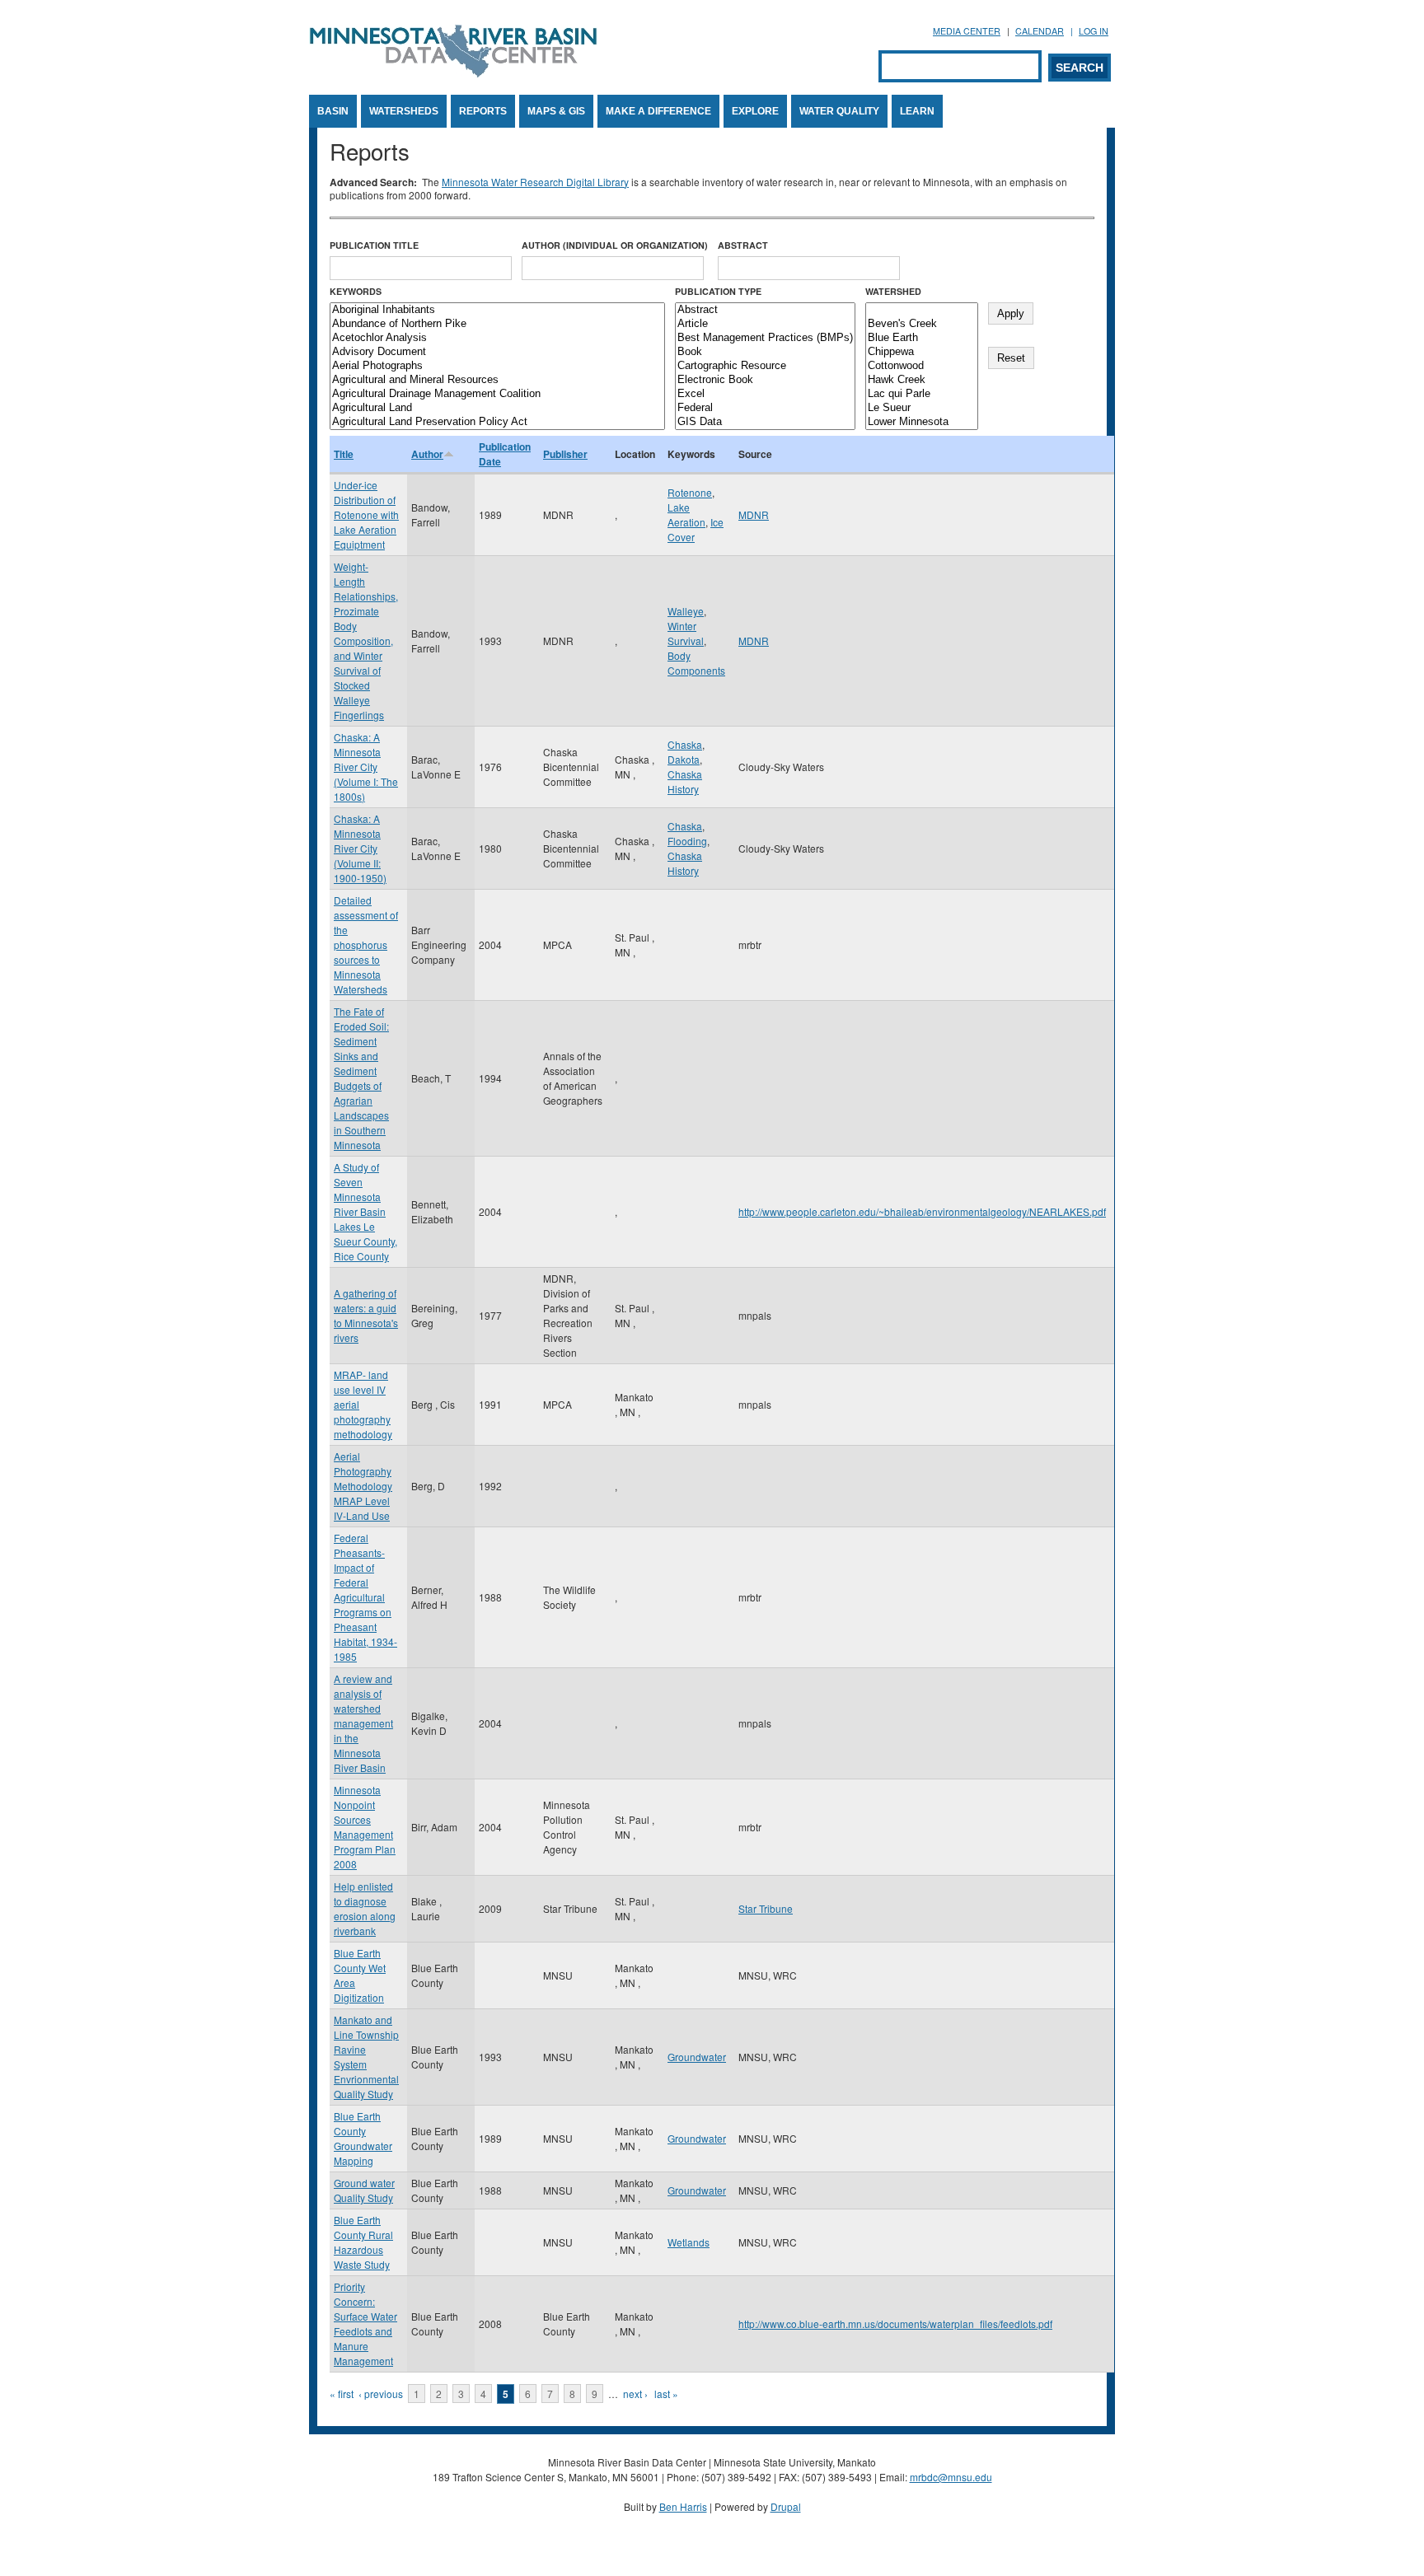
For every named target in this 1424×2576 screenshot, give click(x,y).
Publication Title (374, 245)
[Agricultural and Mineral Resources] (497, 380)
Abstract (743, 245)
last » (666, 2394)
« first (342, 2394)
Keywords (356, 291)
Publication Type (718, 291)
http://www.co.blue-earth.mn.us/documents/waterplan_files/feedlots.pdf (895, 2324)
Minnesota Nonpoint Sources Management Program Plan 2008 (365, 1827)
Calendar (1040, 31)
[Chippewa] (922, 352)
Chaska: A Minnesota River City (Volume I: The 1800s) (366, 767)
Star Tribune (766, 1908)
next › (635, 2394)
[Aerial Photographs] (497, 366)
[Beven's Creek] (922, 324)
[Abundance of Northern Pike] (497, 324)
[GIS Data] (765, 422)
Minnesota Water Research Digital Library (535, 182)
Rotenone (690, 492)
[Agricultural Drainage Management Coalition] (497, 394)
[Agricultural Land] (497, 408)
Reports (483, 111)
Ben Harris (683, 2506)
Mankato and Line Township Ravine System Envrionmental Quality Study (366, 2057)
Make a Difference (658, 111)
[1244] (922, 310)
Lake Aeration (686, 514)
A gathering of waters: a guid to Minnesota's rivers (366, 1315)
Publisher (565, 454)
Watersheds (404, 111)
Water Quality (839, 111)
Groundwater (697, 2057)
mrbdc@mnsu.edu (951, 2477)
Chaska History (685, 781)
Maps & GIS (556, 111)
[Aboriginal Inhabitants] (497, 310)
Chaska (685, 744)
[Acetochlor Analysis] (497, 338)
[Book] (765, 352)
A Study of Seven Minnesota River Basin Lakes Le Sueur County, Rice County (365, 1211)
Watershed (893, 291)
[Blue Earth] (922, 338)
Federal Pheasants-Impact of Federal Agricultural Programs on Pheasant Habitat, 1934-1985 (365, 1597)
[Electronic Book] (765, 380)
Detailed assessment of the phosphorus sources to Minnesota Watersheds (366, 944)
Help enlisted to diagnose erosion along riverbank (365, 1908)
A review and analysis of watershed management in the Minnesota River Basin (363, 1723)
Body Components (696, 663)
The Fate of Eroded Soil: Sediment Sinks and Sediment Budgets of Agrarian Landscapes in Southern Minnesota (361, 1078)
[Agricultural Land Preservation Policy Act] (497, 422)
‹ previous (381, 2394)
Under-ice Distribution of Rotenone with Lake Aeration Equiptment (366, 514)
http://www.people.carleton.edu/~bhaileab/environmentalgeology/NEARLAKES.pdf (922, 1211)
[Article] (765, 324)
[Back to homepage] (453, 73)
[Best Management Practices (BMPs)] (765, 338)
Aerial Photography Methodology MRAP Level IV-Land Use (363, 1486)
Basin (333, 111)
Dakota (684, 759)
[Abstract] (765, 310)
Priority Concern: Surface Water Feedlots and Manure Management (365, 2324)
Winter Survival (686, 633)
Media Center (967, 31)
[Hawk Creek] (922, 380)
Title (344, 454)
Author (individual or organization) (615, 245)
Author (427, 454)
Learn (917, 111)
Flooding (687, 841)
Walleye (686, 611)
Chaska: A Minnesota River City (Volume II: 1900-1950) (360, 848)
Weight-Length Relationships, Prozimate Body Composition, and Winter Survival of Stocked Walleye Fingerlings (366, 640)
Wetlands (689, 2242)
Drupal (786, 2506)
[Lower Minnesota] (922, 422)
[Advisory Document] (497, 352)
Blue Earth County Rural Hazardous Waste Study (363, 2242)
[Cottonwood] (922, 366)
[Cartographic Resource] (765, 366)
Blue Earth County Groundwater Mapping (363, 2138)
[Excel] (765, 394)
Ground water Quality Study (364, 2190)
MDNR (754, 514)
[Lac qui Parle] (922, 394)
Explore (755, 111)
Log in (1094, 31)
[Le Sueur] (922, 408)
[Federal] (765, 408)
